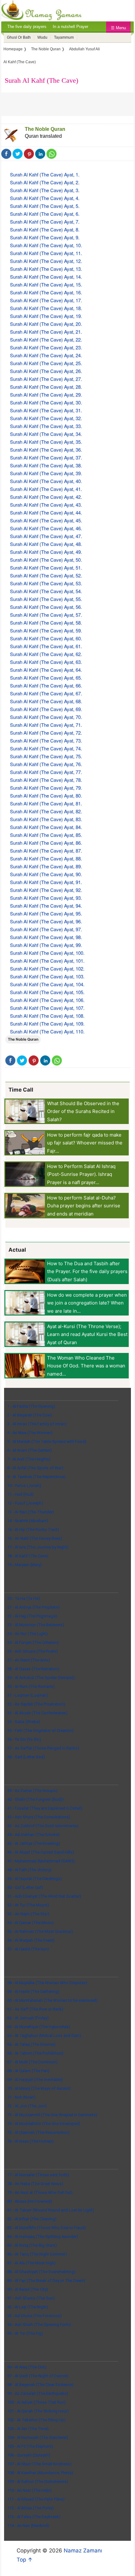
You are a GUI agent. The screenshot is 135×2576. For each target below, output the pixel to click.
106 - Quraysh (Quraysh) (29, 2455)
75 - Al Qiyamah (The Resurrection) (38, 2132)
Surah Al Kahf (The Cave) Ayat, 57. (46, 615)
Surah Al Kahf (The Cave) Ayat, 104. (47, 984)
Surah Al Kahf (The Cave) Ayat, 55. (46, 599)
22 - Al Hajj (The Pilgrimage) (32, 1616)
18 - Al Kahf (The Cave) (28, 1556)
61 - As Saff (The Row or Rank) (35, 2009)
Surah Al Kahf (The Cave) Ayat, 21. (46, 332)
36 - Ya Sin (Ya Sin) (24, 1739)
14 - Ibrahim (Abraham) (28, 1521)
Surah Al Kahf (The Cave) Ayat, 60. (46, 638)
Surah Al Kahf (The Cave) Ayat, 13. (46, 269)
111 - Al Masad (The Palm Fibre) (36, 2499)
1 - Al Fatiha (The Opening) (31, 1406)
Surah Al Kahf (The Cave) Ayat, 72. (46, 733)
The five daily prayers (27, 27)
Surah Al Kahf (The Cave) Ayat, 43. (46, 505)
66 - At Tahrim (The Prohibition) (35, 2053)
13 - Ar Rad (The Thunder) (31, 1512)
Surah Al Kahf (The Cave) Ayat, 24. (46, 355)
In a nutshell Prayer (70, 27)
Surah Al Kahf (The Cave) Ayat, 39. (46, 473)
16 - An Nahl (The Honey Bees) (35, 1538)
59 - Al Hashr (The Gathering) (33, 1992)
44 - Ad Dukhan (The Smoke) (33, 1835)
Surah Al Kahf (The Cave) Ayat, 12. (46, 261)
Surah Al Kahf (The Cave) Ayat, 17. (46, 300)
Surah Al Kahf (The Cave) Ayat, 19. (46, 316)
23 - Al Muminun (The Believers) (36, 1625)
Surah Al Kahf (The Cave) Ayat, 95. (46, 913)
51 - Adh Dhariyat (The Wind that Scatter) (44, 1896)
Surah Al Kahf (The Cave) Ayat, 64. (46, 670)
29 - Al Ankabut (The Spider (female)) (41, 1678)
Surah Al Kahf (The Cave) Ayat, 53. (46, 583)
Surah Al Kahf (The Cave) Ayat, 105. (47, 992)
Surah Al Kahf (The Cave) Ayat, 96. (46, 921)
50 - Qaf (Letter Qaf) (25, 1887)
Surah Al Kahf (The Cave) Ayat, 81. (46, 803)
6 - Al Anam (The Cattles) (30, 1450)
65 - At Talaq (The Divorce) (31, 2044)
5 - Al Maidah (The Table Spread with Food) (47, 1441)
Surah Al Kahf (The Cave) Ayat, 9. (45, 237)
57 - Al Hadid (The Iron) (28, 1949)
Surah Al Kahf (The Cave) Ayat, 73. (46, 740)
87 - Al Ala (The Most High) (31, 2263)
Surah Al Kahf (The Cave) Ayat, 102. (47, 968)
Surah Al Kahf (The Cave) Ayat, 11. (46, 253)
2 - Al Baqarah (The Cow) (30, 1415)
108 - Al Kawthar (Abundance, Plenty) (40, 2473)
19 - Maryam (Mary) (24, 1565)
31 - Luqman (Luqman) (28, 1695)
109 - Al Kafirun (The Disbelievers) (38, 2481)
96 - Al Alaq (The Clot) (27, 2367)
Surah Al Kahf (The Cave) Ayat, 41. (46, 489)
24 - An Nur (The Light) (27, 1634)
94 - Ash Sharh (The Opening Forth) (39, 2325)
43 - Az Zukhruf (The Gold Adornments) (43, 1826)
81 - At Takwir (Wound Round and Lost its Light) (51, 2210)
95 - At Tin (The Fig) (25, 2333)
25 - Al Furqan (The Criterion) (33, 1642)
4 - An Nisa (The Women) (30, 1433)
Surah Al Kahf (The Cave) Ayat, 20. (46, 324)
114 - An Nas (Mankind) (28, 2526)
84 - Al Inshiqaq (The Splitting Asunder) (43, 2237)
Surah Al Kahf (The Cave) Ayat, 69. (46, 709)
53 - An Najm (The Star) (28, 1914)
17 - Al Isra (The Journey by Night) (38, 1547)
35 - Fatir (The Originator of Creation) (40, 1730)
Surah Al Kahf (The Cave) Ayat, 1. (45, 174)
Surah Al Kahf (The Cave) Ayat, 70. (46, 717)
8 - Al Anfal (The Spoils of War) (35, 1468)
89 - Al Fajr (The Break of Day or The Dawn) (46, 2281)
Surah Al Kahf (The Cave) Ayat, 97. (46, 929)
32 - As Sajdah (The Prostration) (36, 1704)
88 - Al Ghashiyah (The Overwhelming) (41, 2272)
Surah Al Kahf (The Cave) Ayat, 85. (46, 835)
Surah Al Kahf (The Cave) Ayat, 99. (46, 945)
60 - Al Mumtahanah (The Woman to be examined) (52, 2000)
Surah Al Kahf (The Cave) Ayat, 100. (47, 953)
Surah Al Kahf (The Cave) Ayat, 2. (45, 182)
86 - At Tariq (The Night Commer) (37, 2254)
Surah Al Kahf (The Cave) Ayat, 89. (46, 866)
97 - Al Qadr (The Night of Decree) (38, 2376)
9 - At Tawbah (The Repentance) (36, 1477)
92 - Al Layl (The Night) (28, 2307)
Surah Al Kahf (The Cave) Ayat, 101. (47, 961)
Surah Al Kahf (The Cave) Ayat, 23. (46, 347)
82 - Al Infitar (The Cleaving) (32, 2219)
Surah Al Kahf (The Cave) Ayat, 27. (46, 379)
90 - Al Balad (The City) (28, 2289)
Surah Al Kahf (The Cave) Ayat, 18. (46, 308)
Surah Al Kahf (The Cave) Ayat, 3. (45, 190)
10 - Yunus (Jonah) (24, 1486)
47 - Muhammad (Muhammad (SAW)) (41, 1861)
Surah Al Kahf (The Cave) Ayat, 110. (47, 1031)
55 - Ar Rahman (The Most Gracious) (40, 1931)
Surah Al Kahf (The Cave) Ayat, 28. (46, 387)
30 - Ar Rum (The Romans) (31, 1686)
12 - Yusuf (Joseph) (25, 1503)
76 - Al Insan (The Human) (30, 2141)
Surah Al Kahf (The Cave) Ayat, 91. (46, 882)
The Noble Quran (45, 129)
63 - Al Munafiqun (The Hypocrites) (39, 2027)
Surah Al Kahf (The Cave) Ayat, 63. (46, 662)
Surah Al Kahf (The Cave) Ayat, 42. (46, 497)
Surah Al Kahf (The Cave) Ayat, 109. (47, 1024)
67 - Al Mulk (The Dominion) (32, 2062)
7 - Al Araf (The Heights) (29, 1459)
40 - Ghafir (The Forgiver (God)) (35, 1799)
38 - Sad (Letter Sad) (26, 1757)
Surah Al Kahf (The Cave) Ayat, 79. (46, 788)
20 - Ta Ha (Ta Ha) (24, 1598)
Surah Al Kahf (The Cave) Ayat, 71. (46, 725)
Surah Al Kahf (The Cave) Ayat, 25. (46, 363)
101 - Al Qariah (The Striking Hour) (38, 2411)
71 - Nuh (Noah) (21, 2097)
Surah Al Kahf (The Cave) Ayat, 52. (46, 575)
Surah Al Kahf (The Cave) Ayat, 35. (46, 442)
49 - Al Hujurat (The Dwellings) (35, 1879)
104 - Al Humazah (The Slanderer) (38, 2437)
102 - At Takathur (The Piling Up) (36, 2420)
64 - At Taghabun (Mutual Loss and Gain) (44, 2036)
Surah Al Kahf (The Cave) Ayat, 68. (46, 701)
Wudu (42, 37)
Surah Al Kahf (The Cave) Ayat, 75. (46, 756)
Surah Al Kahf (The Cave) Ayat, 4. (45, 198)
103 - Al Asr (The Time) (28, 2429)
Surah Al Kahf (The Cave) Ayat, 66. (46, 685)
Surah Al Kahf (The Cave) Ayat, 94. (46, 906)
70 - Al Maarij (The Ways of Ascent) (39, 2088)
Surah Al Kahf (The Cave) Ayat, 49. (46, 552)
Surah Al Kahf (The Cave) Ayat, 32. (46, 418)
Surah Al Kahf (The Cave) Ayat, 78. (46, 780)
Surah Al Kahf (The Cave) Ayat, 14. (46, 277)
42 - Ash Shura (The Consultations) (39, 1817)
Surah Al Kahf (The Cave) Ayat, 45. (46, 520)
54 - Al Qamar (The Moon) (30, 1923)
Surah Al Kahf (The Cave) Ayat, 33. (46, 426)
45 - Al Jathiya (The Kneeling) (34, 1843)
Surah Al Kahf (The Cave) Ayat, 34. (46, 434)
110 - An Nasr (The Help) (29, 2490)
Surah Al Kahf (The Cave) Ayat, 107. (47, 1008)
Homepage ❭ (15, 49)
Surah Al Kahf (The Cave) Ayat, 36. (46, 450)
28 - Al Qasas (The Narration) (33, 1669)
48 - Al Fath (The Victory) (29, 1870)
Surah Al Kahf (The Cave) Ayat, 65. (46, 678)
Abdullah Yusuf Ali (84, 49)
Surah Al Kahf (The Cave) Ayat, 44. (46, 512)
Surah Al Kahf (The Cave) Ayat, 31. (46, 410)
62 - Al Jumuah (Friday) (28, 2018)
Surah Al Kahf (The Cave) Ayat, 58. (46, 623)
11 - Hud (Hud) (20, 1494)
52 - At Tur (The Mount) (28, 1905)
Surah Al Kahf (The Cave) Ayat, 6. (45, 214)
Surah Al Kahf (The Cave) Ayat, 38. (46, 465)
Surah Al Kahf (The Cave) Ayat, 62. (46, 654)
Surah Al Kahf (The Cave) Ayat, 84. (46, 827)
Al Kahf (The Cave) (20, 62)
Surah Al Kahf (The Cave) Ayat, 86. (46, 843)
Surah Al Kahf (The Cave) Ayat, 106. (47, 1000)
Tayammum (64, 37)
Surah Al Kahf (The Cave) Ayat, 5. (45, 206)
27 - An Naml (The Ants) (29, 1660)
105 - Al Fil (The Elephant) (30, 2446)
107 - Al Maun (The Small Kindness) (39, 2464)
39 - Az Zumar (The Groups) (32, 1791)
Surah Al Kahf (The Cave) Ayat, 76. (46, 764)
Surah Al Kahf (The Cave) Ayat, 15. (46, 284)
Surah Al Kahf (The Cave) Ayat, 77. (46, 772)
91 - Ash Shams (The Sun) (31, 2298)
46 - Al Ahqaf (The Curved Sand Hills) (41, 1852)
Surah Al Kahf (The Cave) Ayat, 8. (45, 229)
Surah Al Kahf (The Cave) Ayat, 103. (47, 976)
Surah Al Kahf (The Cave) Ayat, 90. (46, 874)
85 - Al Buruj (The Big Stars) (32, 2245)
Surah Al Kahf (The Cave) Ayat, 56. (46, 607)
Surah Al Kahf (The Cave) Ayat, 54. (46, 591)
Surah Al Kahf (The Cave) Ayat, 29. (46, 395)
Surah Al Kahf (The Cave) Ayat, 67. (46, 693)
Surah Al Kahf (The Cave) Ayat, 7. (45, 222)
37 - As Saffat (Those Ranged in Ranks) (43, 1748)
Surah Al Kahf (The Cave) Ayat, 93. (46, 898)
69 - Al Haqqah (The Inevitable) (35, 2080)
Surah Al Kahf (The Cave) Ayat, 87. (46, 851)
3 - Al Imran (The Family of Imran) (37, 1424)
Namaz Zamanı (83, 2551)
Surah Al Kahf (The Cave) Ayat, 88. (46, 858)
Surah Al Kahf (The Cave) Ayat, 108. (47, 1016)
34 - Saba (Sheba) (24, 1722)
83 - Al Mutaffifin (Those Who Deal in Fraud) (46, 2228)
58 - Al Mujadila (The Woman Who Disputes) (47, 1983)
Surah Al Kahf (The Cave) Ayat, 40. (46, 481)
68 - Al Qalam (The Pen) (28, 2071)
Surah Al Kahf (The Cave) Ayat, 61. (46, 646)
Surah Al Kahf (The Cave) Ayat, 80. (46, 796)
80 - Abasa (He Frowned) (30, 2201)
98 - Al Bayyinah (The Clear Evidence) (40, 2385)
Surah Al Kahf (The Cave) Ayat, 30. (46, 402)
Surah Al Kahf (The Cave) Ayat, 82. (46, 811)
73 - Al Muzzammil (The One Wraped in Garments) (52, 2115)
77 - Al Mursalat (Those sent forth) (38, 2175)
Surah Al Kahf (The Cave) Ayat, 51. (46, 567)
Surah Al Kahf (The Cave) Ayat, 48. (46, 544)
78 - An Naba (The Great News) (35, 2184)
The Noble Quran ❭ (48, 49)
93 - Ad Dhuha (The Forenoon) (35, 2316)
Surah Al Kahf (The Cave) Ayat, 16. (46, 292)
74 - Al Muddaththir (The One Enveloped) (44, 2124)
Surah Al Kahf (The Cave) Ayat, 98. (46, 937)
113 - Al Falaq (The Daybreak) (34, 2517)
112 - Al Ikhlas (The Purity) (30, 2508)
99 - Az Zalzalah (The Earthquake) (38, 2393)
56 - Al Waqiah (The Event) (31, 1940)
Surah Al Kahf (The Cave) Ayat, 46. (46, 528)
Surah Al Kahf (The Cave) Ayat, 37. (46, 457)
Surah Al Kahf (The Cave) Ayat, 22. (46, 339)
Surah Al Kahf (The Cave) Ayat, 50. (46, 560)
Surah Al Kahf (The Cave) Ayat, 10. (46, 245)
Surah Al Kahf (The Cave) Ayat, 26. (46, 371)
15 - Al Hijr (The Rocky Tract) (33, 1530)
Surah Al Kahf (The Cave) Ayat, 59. (46, 630)
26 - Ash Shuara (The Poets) (32, 1651)
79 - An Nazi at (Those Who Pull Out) (40, 2192)
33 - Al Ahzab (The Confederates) (37, 1713)
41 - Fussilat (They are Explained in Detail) (45, 1808)
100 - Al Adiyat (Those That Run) (36, 2402)
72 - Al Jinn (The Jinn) (27, 2106)
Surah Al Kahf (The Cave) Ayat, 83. (46, 819)
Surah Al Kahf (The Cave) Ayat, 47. (46, 536)
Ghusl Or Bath (19, 37)
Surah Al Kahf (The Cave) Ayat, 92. (46, 890)
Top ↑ (25, 2560)
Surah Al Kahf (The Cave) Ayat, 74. (46, 748)
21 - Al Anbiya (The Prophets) (33, 1607)
